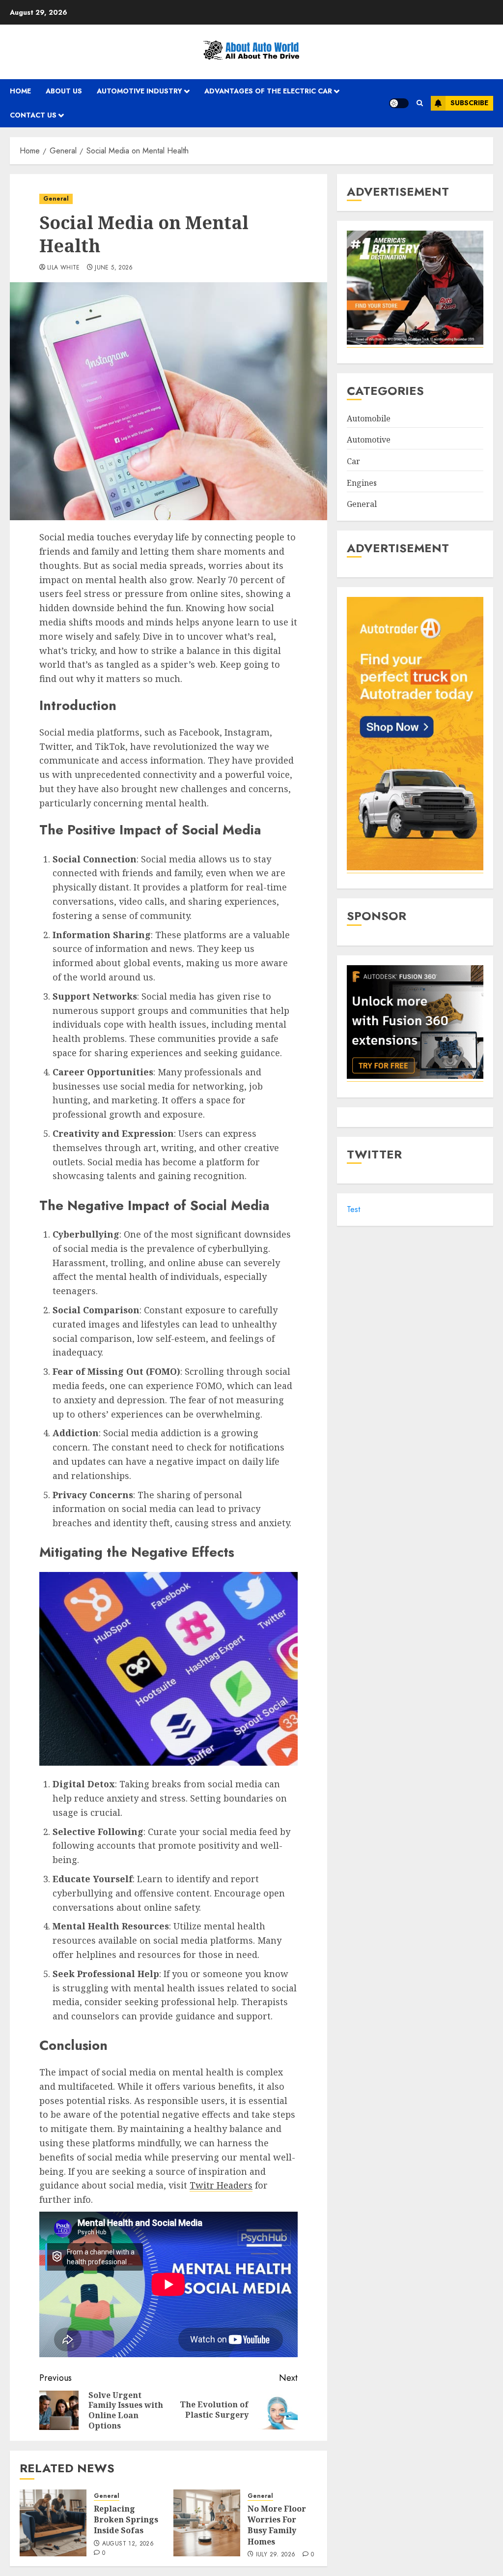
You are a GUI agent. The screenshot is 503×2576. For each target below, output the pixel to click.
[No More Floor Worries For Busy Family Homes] (207, 2523)
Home (20, 91)
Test (353, 1209)
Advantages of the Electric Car (268, 91)
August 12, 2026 (128, 2544)
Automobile (369, 418)
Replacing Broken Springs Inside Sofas (126, 2520)
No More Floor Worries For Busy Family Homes (277, 2525)
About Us (64, 91)
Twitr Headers (221, 2185)
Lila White (64, 268)
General (56, 199)
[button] (420, 103)
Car (353, 461)
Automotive (369, 440)
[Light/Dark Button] (399, 103)
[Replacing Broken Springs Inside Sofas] (53, 2523)
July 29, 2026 (276, 2555)
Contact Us (33, 115)
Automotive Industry (140, 91)
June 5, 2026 (114, 268)
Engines (362, 483)
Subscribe (469, 103)
